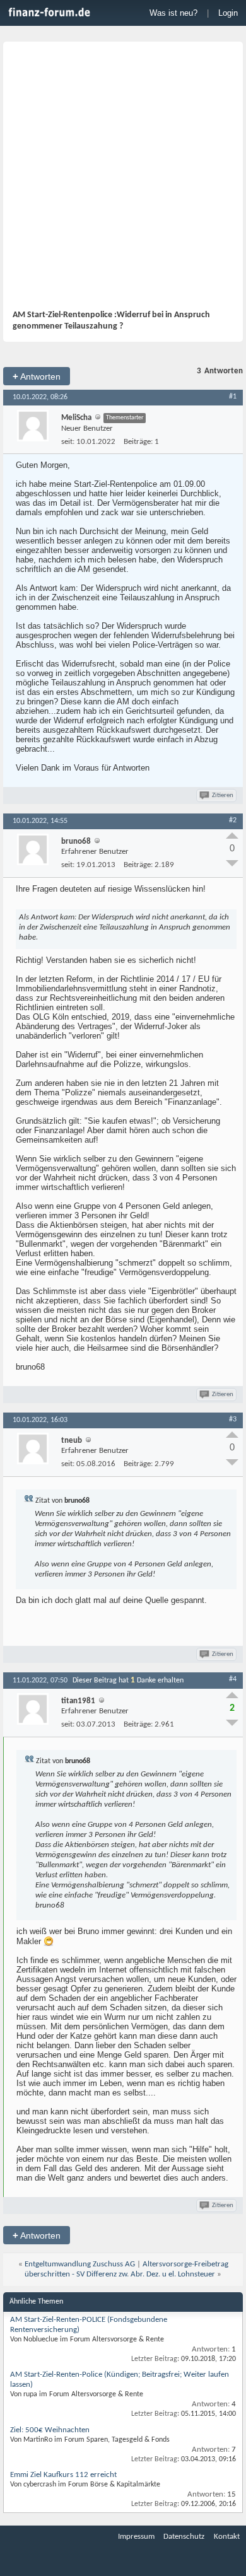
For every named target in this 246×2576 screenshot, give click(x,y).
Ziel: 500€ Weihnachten (50, 2430)
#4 (233, 1679)
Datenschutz (184, 2537)
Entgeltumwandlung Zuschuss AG (80, 2264)
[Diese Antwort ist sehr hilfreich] (232, 836)
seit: (68, 442)
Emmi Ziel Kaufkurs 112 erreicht (63, 2475)
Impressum (136, 2537)
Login (228, 13)
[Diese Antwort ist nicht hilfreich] (232, 863)
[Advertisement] (123, 180)
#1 (233, 397)
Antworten (37, 376)
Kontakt (227, 2537)
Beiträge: (138, 442)
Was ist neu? (173, 13)
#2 (233, 820)
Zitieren (223, 796)
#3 (233, 1419)
